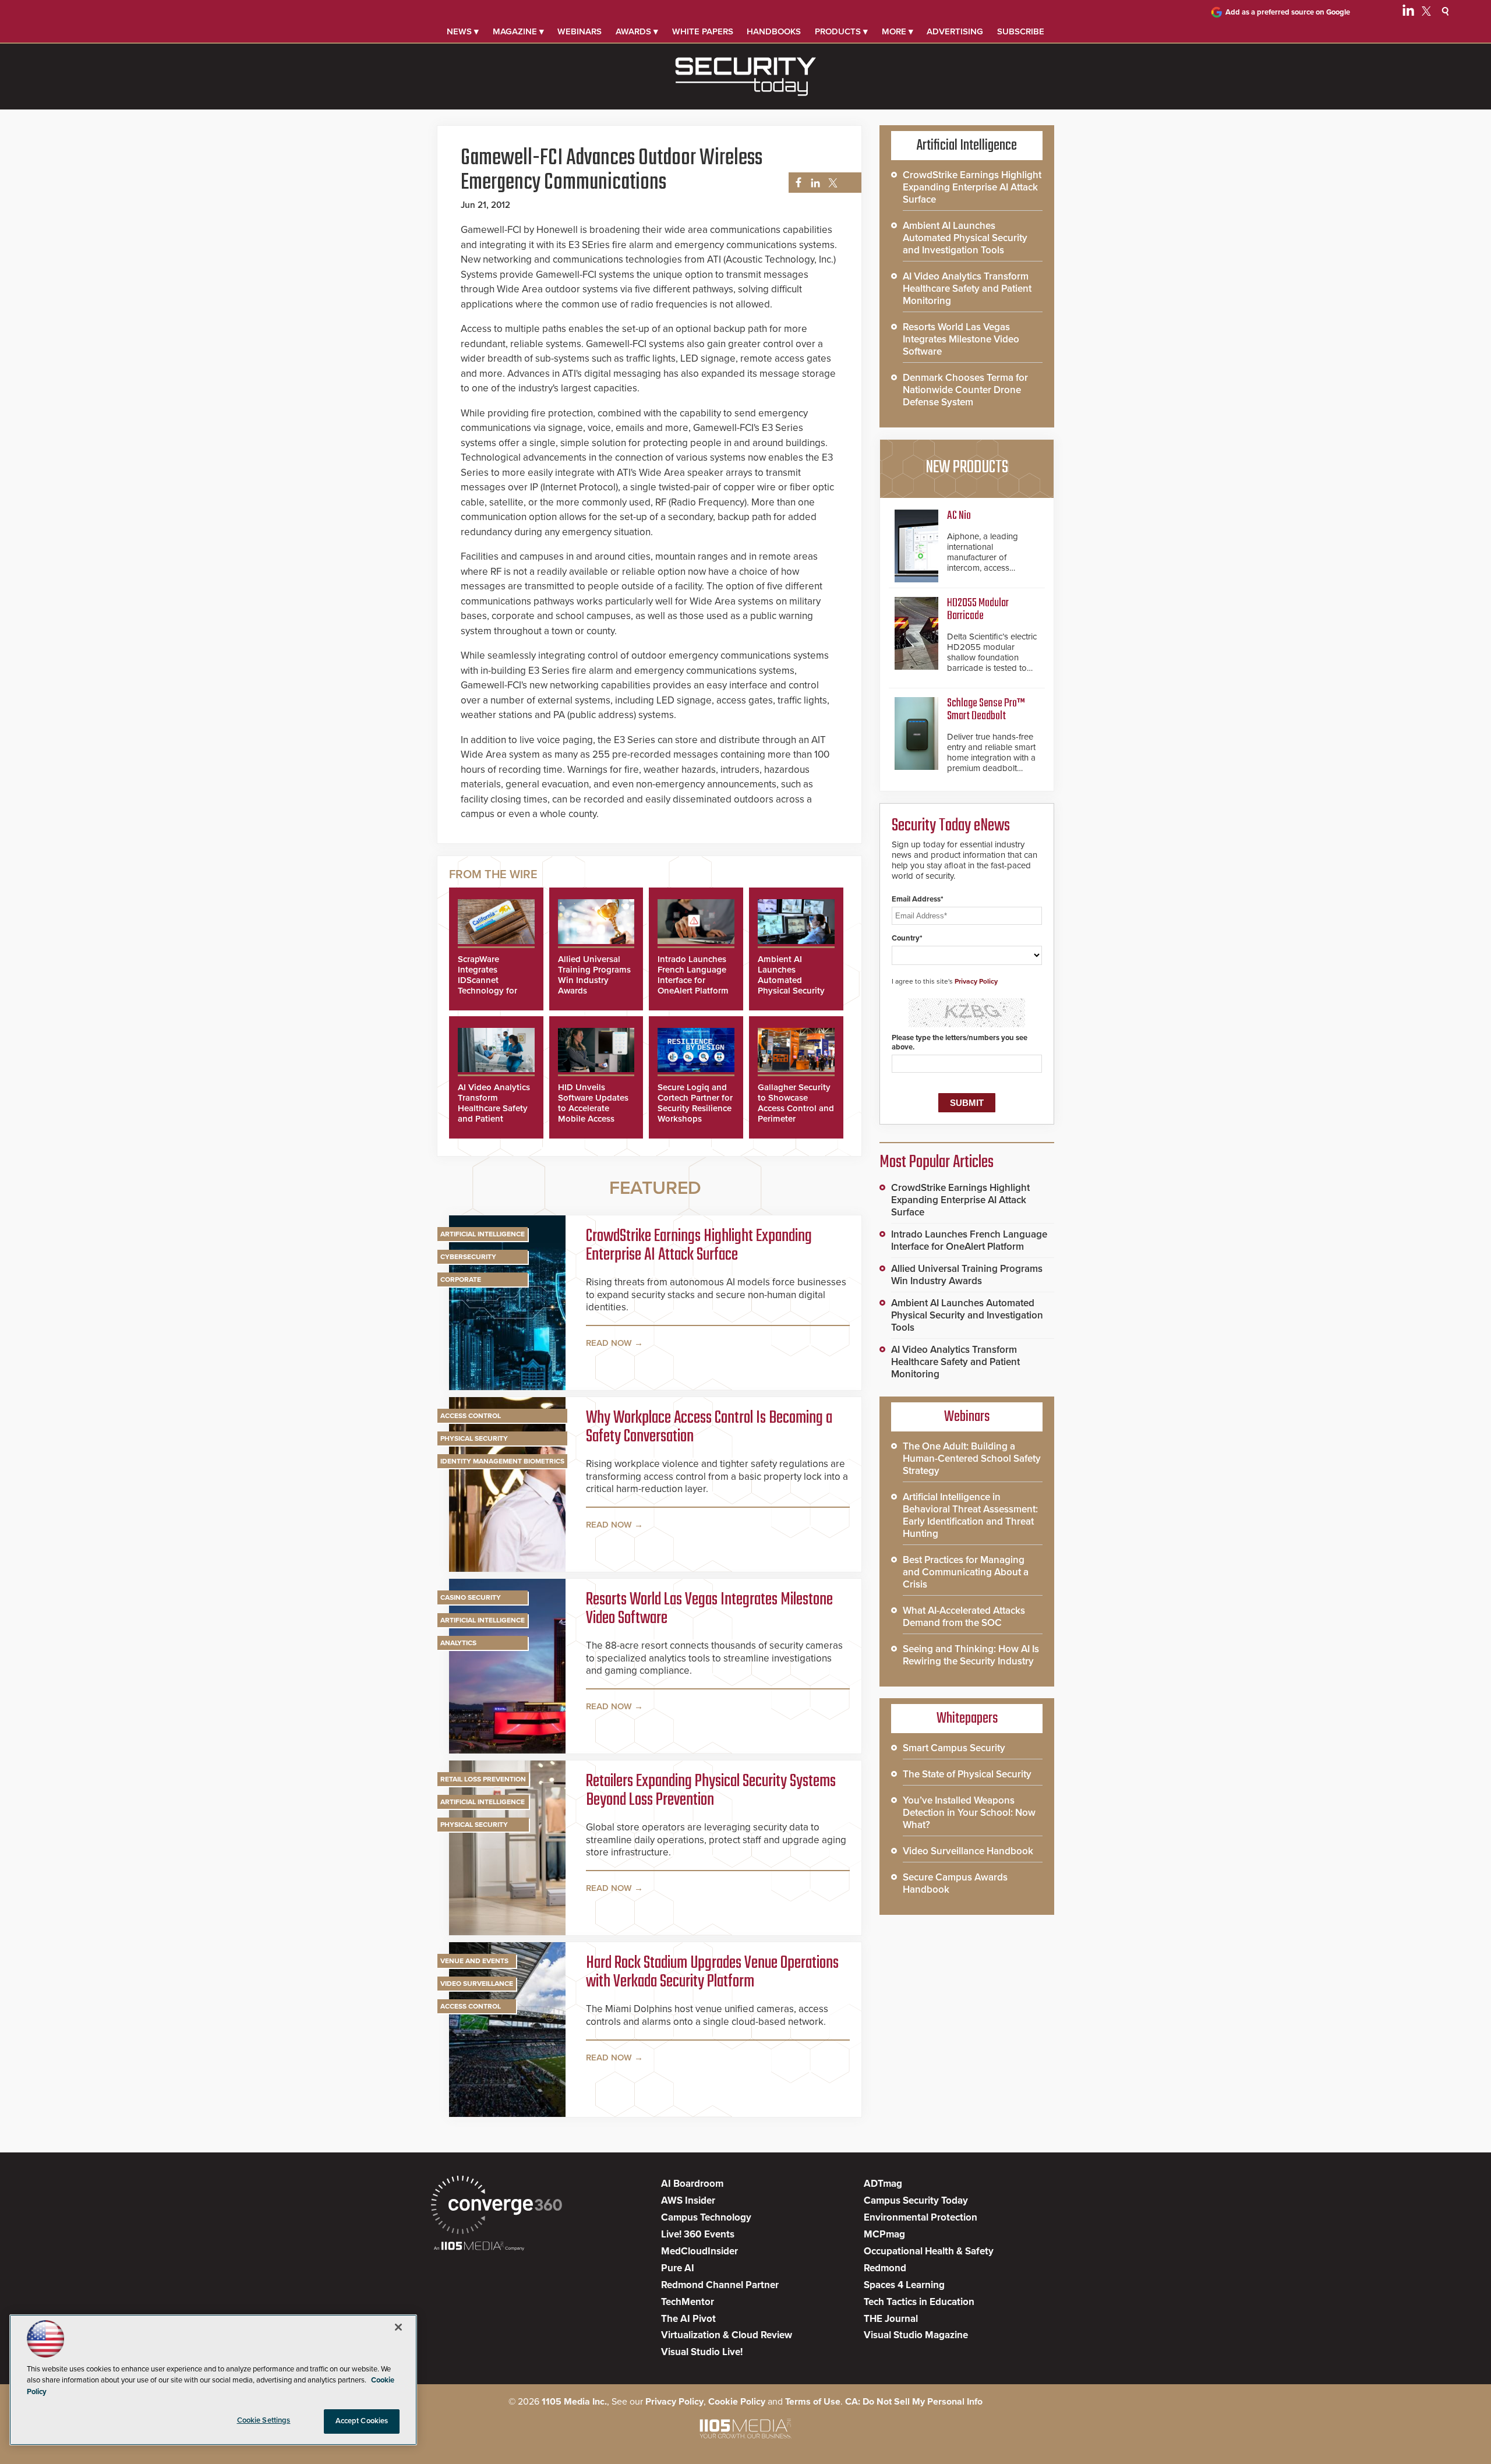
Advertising (955, 31)
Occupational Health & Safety (929, 2251)
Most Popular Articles (937, 1162)
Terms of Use (813, 2402)
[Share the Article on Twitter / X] (831, 183)
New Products (967, 468)
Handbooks (774, 31)
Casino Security (471, 1597)
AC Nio (959, 516)
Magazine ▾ (518, 31)
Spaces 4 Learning (904, 2285)
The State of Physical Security (967, 1774)
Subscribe (1021, 31)
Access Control (471, 1416)
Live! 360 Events (698, 2234)
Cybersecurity (468, 1257)
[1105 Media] (479, 2247)
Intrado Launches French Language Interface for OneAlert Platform (693, 975)
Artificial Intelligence (483, 1234)
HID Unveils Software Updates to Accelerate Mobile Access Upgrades (593, 1108)
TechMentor (688, 2302)
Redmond (885, 2268)
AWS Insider (688, 2200)
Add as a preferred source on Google (1288, 12)
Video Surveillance (477, 1984)
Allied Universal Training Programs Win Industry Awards (594, 975)
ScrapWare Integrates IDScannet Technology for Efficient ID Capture (487, 985)
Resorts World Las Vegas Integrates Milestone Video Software (709, 1609)
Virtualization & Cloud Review (727, 2335)
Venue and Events (474, 1961)
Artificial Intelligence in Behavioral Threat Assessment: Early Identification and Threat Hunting (970, 1515)
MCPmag (884, 2234)
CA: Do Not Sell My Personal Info (914, 2402)
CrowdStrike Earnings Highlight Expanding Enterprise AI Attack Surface (699, 1246)
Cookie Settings (264, 2420)
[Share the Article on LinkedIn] (813, 183)
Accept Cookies (362, 2421)
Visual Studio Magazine (916, 2335)
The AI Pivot (688, 2319)
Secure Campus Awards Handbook (955, 1883)
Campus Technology (706, 2217)
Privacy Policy (976, 981)
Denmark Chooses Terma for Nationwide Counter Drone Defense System (965, 390)
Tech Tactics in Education (919, 2302)
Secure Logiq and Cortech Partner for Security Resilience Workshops (695, 1103)
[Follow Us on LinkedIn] (1408, 13)
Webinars (580, 31)
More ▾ (898, 31)
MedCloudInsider (699, 2251)
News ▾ (463, 31)
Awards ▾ (637, 31)
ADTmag (883, 2184)
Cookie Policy (737, 2402)
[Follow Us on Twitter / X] (1426, 13)
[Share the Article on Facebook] (795, 183)
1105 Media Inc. (574, 2402)
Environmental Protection (921, 2217)
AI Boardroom (692, 2184)
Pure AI (678, 2268)
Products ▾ (841, 31)
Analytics (458, 1643)
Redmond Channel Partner (720, 2285)
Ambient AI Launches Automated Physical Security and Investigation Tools (792, 985)
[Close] (398, 2327)
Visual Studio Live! (702, 2352)
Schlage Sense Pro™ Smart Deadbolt (986, 710)
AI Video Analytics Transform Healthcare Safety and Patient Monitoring (494, 1108)
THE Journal (891, 2319)
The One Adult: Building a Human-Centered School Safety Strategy (972, 1459)
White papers (703, 31)
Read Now (609, 1343)
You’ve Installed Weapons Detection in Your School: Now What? (969, 1813)
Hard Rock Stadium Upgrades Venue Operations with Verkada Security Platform (712, 1972)
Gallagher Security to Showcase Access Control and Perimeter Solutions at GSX (796, 1108)
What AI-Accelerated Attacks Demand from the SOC (964, 1617)
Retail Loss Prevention (483, 1779)
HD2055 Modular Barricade (978, 609)
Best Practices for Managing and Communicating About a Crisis (966, 1572)
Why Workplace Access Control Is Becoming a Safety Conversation (709, 1427)
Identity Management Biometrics (502, 1461)
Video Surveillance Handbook (968, 1851)
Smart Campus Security (954, 1748)
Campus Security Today (916, 2200)
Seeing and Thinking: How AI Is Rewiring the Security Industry (971, 1655)
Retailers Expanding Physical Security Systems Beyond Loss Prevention (711, 1791)
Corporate (461, 1279)
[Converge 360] (497, 2206)
